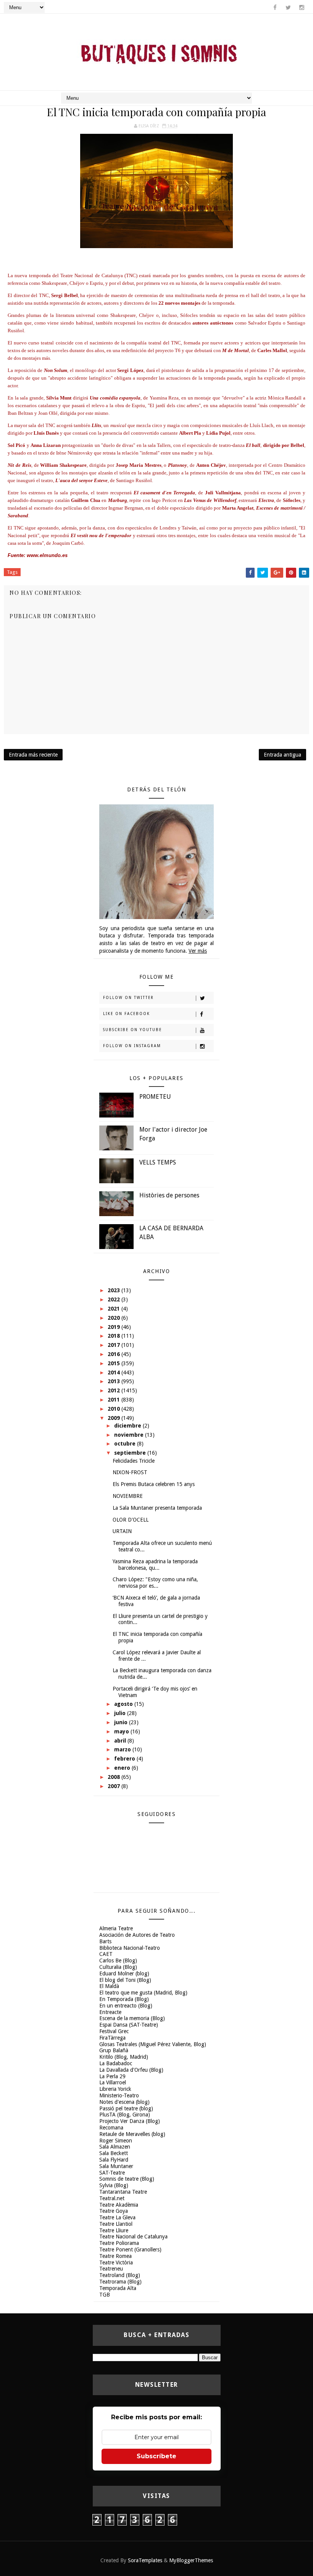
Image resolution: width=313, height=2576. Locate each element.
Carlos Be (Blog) (118, 1960)
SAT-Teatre (112, 2173)
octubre (126, 1444)
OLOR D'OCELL (131, 1520)
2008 (115, 1777)
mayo (122, 1731)
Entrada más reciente (33, 755)
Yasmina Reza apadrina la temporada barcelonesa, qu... (155, 1565)
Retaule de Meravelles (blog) (132, 2134)
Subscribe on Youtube (132, 1030)
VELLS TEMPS (158, 1162)
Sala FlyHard (114, 2160)
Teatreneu (111, 2269)
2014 (115, 1372)
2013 (115, 1381)
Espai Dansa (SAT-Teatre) (129, 2025)
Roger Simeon (116, 2141)
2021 (115, 1309)
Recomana (111, 2128)
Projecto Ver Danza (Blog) (130, 2121)
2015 (115, 1363)
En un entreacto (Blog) (126, 2006)
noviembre (130, 1435)
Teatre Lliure (114, 2230)
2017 (115, 1345)
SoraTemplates (145, 2560)
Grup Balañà (114, 2050)
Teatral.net (112, 2198)
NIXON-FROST (130, 1472)
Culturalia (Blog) (118, 1967)
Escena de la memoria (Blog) (132, 2018)
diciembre (128, 1426)
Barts (105, 1941)
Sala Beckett (114, 2153)
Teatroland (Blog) (120, 2275)
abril (121, 1741)
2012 (115, 1390)
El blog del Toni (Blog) (125, 1980)
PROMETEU (155, 1097)
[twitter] (288, 8)
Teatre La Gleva (117, 2217)
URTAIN (122, 1531)
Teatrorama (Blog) (120, 2282)
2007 (115, 1786)
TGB (105, 2295)
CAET (106, 1954)
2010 (115, 1409)
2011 (115, 1400)
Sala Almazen (115, 2147)
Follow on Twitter (128, 998)
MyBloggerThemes (191, 2560)
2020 (115, 1318)
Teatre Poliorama (119, 2243)
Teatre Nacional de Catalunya (133, 2237)
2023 (115, 1290)
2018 (115, 1336)
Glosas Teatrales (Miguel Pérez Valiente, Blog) (153, 2044)
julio (121, 1713)
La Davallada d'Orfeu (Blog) (131, 2070)
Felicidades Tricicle (134, 1461)
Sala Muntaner (116, 2166)
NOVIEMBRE (128, 1496)
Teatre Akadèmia (119, 2205)
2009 (115, 1418)
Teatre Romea (115, 2256)
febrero (125, 1759)
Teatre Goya (114, 2211)
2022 (115, 1299)
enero (123, 1768)
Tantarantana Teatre (123, 2192)
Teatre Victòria (116, 2263)
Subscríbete (156, 2456)
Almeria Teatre (116, 1928)
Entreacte (110, 2012)
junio (122, 1722)
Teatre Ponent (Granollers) (130, 2250)
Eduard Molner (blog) (124, 1973)
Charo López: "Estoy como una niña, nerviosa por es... (155, 1583)
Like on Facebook (127, 1014)
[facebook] (275, 8)
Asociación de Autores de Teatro (137, 1935)
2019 (115, 1327)
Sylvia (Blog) (114, 2185)
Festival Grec (114, 2031)
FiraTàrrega (112, 2038)
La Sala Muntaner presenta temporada (157, 1508)
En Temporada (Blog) (124, 1999)
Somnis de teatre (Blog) (127, 2179)
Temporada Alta (118, 2288)
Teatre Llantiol (116, 2224)
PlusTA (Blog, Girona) (125, 2115)
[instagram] (302, 8)
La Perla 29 (112, 2076)
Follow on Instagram (132, 1046)
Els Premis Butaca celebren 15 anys (154, 1484)
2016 (115, 1354)
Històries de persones (169, 1195)
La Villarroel (113, 2082)
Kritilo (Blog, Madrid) (124, 2057)
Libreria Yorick (115, 2089)
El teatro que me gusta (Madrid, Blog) (143, 1993)
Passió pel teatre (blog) (126, 2108)
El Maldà (109, 1986)
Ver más (198, 951)
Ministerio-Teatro (119, 2095)
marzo (123, 1749)
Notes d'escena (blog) (124, 2102)
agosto (124, 1704)
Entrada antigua (282, 755)
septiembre (131, 1453)
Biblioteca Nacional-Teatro (130, 1948)
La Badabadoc (116, 2063)
